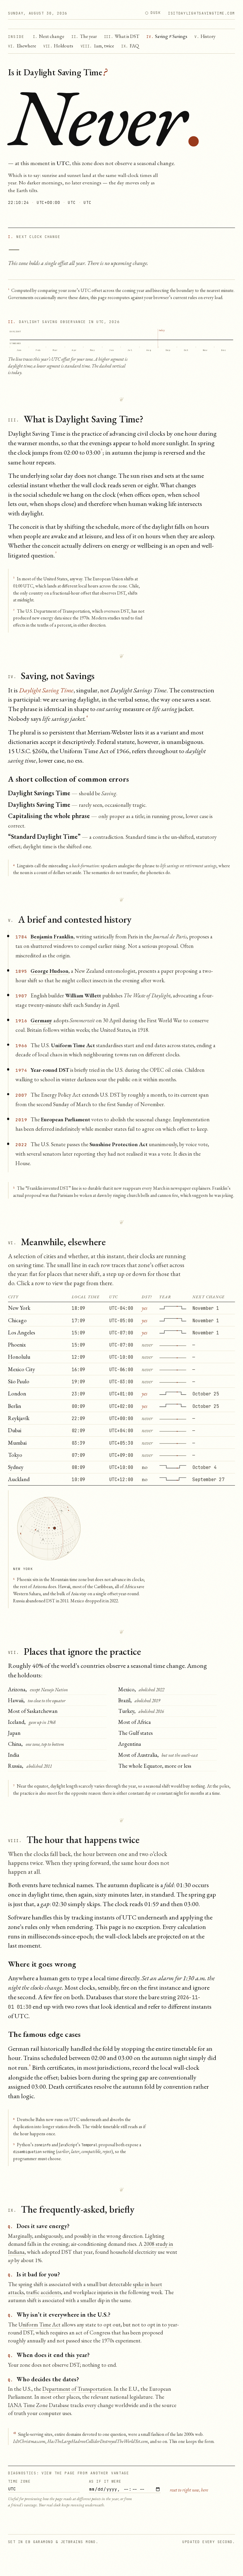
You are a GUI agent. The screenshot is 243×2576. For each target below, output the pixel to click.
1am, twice (97, 46)
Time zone (19, 2481)
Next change (49, 36)
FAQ (130, 46)
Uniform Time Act (39, 2325)
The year (84, 36)
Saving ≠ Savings (167, 36)
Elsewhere (22, 46)
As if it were (105, 2481)
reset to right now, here (189, 2490)
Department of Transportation (77, 2389)
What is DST (122, 36)
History (205, 36)
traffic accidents (44, 2292)
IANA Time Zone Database (39, 2405)
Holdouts (58, 46)
